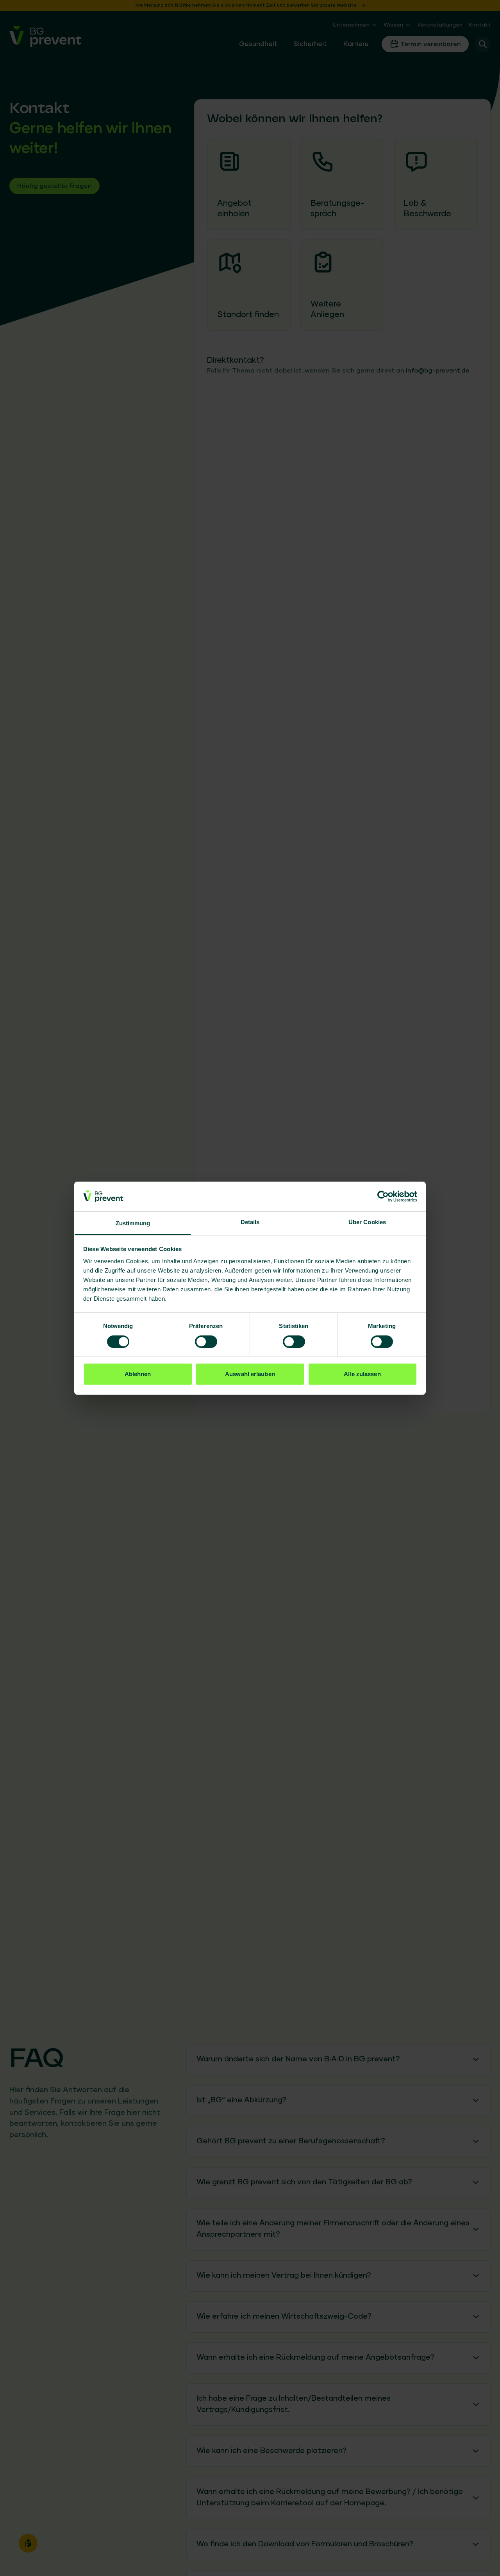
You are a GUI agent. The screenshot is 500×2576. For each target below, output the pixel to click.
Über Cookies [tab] (367, 1222)
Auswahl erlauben (250, 1374)
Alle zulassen (362, 1374)
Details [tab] (250, 1222)
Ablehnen (138, 1374)
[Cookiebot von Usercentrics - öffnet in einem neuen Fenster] (383, 1196)
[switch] (206, 1342)
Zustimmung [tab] (133, 1223)
